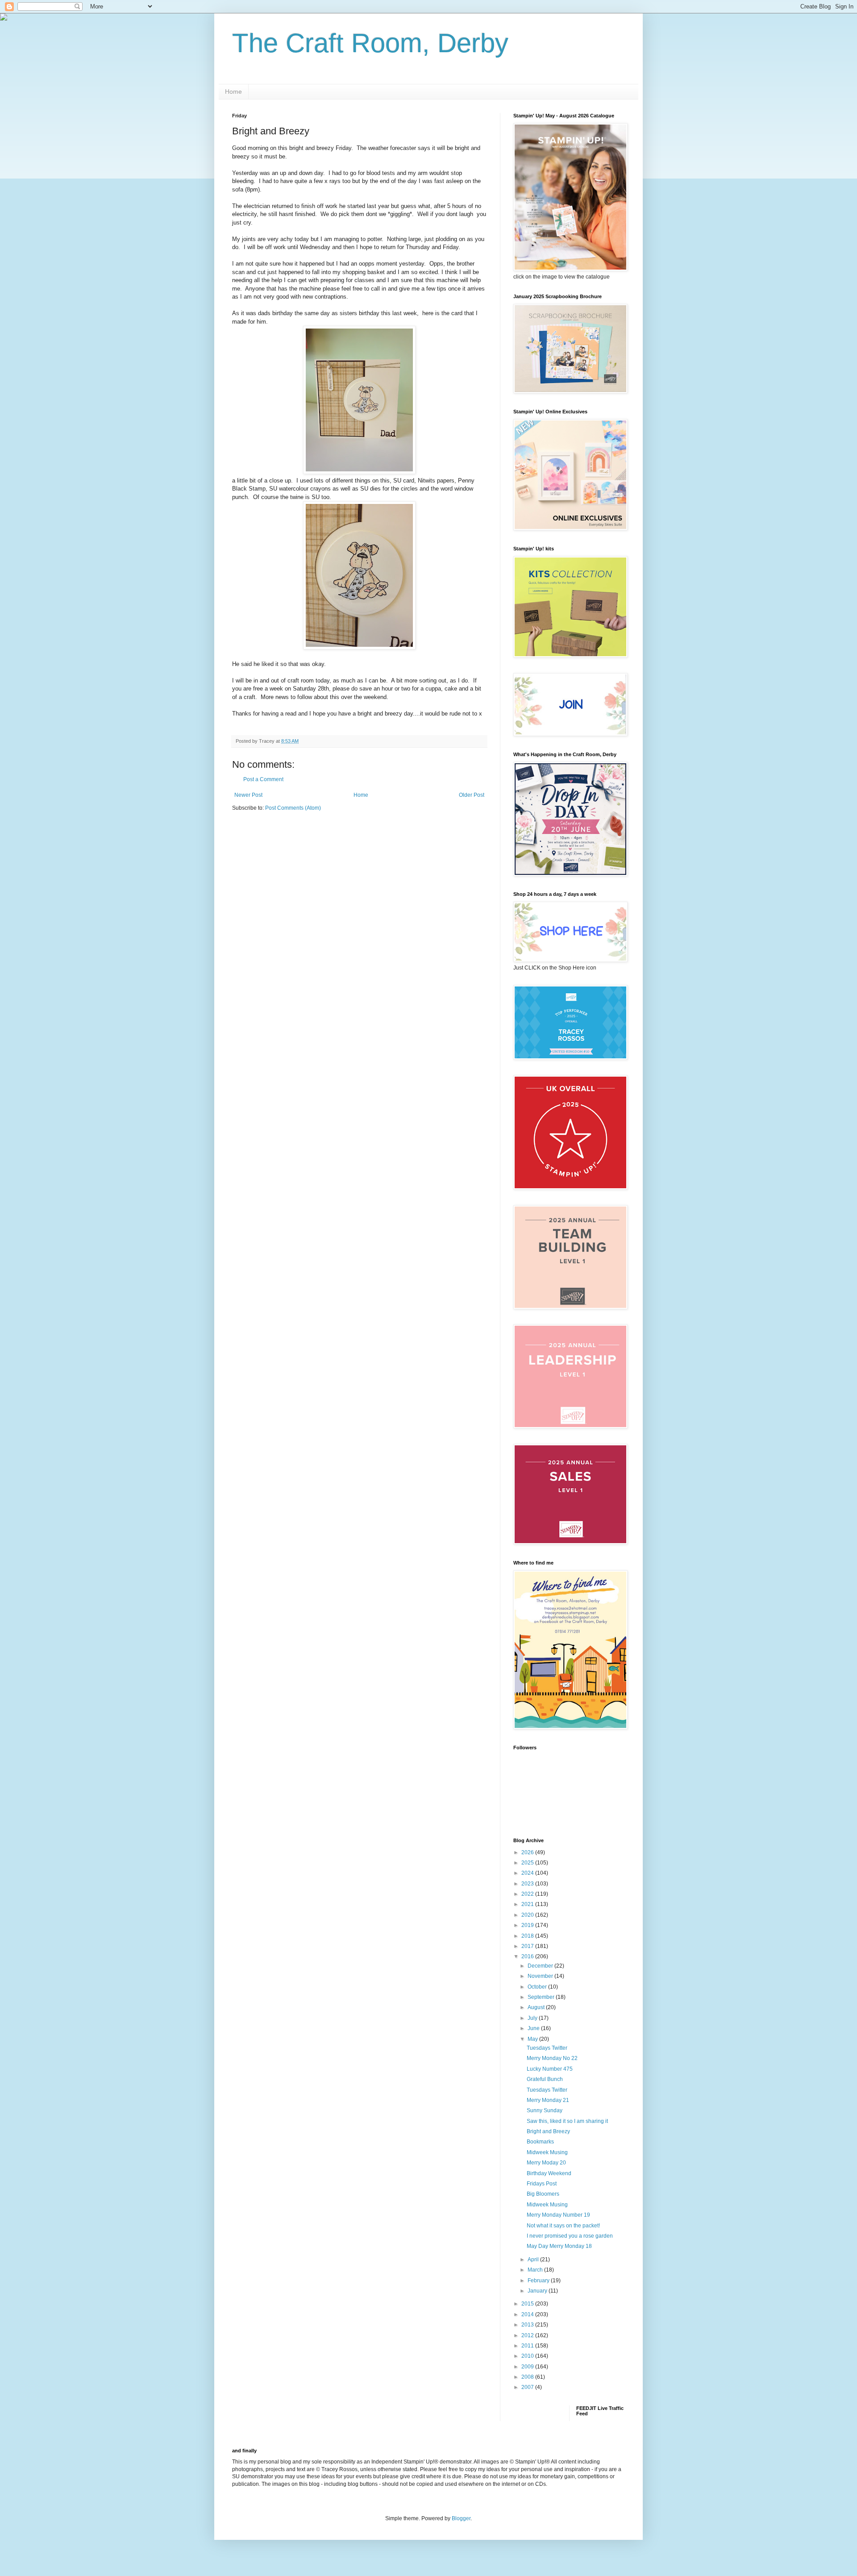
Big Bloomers (543, 2194)
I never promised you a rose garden (570, 2236)
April (534, 2260)
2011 (528, 2346)
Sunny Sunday (545, 2110)
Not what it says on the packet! (563, 2226)
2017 (528, 1946)
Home (233, 92)
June (534, 2028)
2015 (528, 2304)
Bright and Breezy (548, 2131)
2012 (528, 2335)
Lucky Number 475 (550, 2069)
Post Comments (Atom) (293, 808)
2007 (528, 2387)
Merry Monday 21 (548, 2100)
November (541, 1976)
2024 (528, 1873)
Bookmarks (540, 2142)
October (538, 1987)
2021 (528, 1904)
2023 (528, 1884)
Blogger (461, 2518)
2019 (528, 1925)
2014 (528, 2314)
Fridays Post (542, 2184)
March (536, 2270)
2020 (528, 1915)
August (537, 2007)
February (539, 2281)
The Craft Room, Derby (370, 43)
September (542, 1997)
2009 (528, 2367)
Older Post (472, 795)
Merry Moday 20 (546, 2163)
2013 (528, 2325)
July (533, 2018)
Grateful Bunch (545, 2079)
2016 (528, 1956)
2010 (528, 2356)
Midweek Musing (547, 2152)
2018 (528, 1936)
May (533, 2039)
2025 (528, 1863)
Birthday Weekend (549, 2173)
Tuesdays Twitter (547, 2048)
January (538, 2291)
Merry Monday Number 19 (558, 2215)
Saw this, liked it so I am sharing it (567, 2121)
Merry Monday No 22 (552, 2058)
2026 (528, 1852)
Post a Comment (263, 779)
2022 (528, 1894)
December (541, 1966)
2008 (528, 2377)
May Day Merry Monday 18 (559, 2246)
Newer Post (248, 795)
